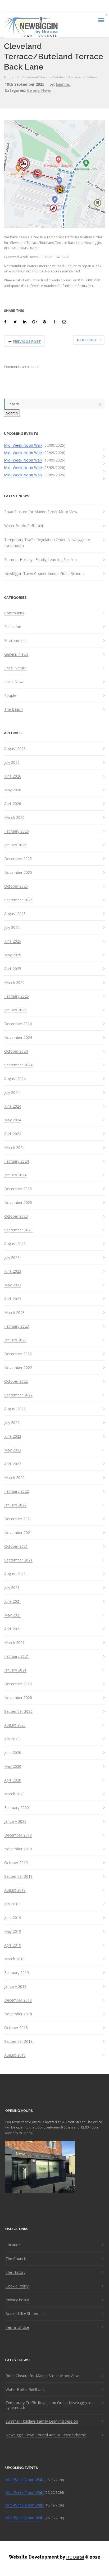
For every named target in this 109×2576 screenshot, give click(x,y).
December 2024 (18, 1024)
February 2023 (17, 1326)
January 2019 (15, 1986)
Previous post (27, 342)
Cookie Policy (17, 2286)
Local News (14, 682)
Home (9, 77)
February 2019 (17, 1973)
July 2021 (12, 1588)
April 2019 (13, 1945)
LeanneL (63, 84)
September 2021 (18, 1560)
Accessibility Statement (25, 2314)
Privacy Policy (17, 2300)
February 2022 (17, 1491)
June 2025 (13, 941)
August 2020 (15, 1725)
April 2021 (13, 1629)
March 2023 (14, 1313)
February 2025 (17, 996)
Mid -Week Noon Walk (23, 445)
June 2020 (13, 1753)
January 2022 (15, 1505)
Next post (87, 340)
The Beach (13, 709)
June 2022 (13, 1436)
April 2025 (13, 969)
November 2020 (18, 1698)
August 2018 (15, 2055)
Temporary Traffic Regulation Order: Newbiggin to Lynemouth (47, 543)
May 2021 (13, 1615)
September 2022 (18, 1395)
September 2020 (18, 1711)
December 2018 (18, 2000)
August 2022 (15, 1409)
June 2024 (13, 1106)
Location (13, 2245)
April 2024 (13, 1134)
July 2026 (12, 762)
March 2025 (14, 983)
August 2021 (15, 1574)
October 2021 (16, 1546)
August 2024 (15, 1079)
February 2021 (17, 1656)
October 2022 (16, 1381)
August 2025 (15, 914)
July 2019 (12, 1904)
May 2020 (13, 1766)
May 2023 (13, 1285)
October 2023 (16, 1216)
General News (39, 90)
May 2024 (13, 1120)
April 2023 (13, 1299)
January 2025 (15, 1010)
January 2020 (15, 1821)
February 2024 (17, 1161)
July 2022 (12, 1423)
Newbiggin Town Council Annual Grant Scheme (44, 574)
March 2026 (14, 817)
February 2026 (17, 831)
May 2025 (13, 955)
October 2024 (16, 1051)
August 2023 (15, 1244)
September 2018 (18, 2041)
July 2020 (12, 1739)
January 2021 (15, 1670)
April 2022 (13, 1464)
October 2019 (16, 1863)
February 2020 (17, 1808)
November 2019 (18, 1849)
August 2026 (15, 749)
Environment (15, 641)
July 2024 (12, 1093)
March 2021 (14, 1643)
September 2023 (18, 1230)
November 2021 (18, 1533)
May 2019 (13, 1931)
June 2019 (13, 1918)
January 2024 (15, 1175)
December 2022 (18, 1354)
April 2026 (13, 804)
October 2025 (16, 886)
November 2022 (18, 1368)
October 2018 (16, 2028)
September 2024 (18, 1065)
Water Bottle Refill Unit (24, 526)
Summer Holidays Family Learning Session (40, 559)
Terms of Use (17, 2327)
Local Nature (15, 668)
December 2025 (18, 859)
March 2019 (14, 1959)
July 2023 (12, 1258)
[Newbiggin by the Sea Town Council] (31, 27)
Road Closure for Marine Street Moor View (41, 512)
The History (15, 2272)
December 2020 (18, 1684)
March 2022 (14, 1478)
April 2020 (13, 1780)
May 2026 (13, 790)
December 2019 (18, 1835)
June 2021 (13, 1601)
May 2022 (13, 1450)
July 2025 (12, 928)
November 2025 (18, 873)
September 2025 (18, 900)
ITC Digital (75, 2557)
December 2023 (18, 1189)
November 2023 (18, 1203)
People (10, 696)
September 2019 (18, 1876)
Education (13, 627)
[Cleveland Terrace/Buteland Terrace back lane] (6, 322)
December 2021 (18, 1519)
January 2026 (15, 845)
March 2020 (14, 1794)
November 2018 (18, 2014)
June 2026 (13, 776)
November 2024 (18, 1038)
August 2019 (15, 1890)
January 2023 (15, 1340)
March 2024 (14, 1148)
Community (14, 613)
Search (12, 413)
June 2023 (13, 1271)
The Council (16, 2259)
